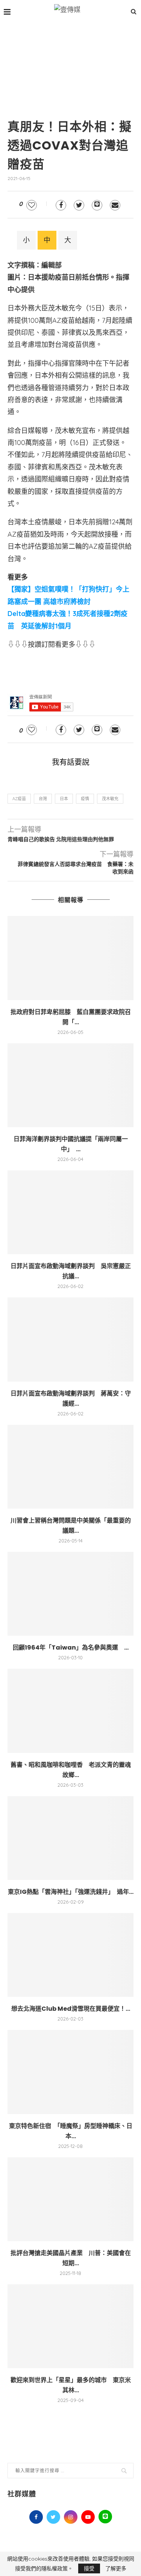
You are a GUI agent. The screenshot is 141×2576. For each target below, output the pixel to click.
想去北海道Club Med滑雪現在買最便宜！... (71, 2009)
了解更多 (116, 2568)
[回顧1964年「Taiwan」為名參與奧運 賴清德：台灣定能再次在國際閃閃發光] (70, 1594)
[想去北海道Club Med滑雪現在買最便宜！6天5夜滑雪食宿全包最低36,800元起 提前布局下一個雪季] (70, 1955)
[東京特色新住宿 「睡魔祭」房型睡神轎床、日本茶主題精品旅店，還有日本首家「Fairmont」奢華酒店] (70, 2072)
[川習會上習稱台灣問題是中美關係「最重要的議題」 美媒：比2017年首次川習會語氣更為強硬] (70, 1467)
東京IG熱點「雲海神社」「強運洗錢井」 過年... (71, 1892)
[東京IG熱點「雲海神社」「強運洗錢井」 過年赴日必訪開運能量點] (70, 1838)
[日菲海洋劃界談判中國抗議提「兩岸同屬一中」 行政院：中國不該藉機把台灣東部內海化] (70, 1085)
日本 (64, 799)
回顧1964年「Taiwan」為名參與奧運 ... (71, 1647)
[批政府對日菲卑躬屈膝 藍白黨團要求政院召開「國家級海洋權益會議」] (70, 958)
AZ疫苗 (19, 799)
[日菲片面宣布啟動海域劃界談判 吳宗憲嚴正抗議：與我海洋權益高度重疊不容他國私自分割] (70, 1212)
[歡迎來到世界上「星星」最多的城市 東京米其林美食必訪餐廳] (70, 2326)
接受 (89, 2568)
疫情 (85, 799)
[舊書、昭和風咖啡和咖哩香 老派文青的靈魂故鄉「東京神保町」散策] (70, 1711)
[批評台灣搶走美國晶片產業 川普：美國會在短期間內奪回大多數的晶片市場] (70, 2199)
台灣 (43, 799)
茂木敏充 (110, 799)
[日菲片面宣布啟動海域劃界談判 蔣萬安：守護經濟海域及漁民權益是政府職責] (70, 1339)
